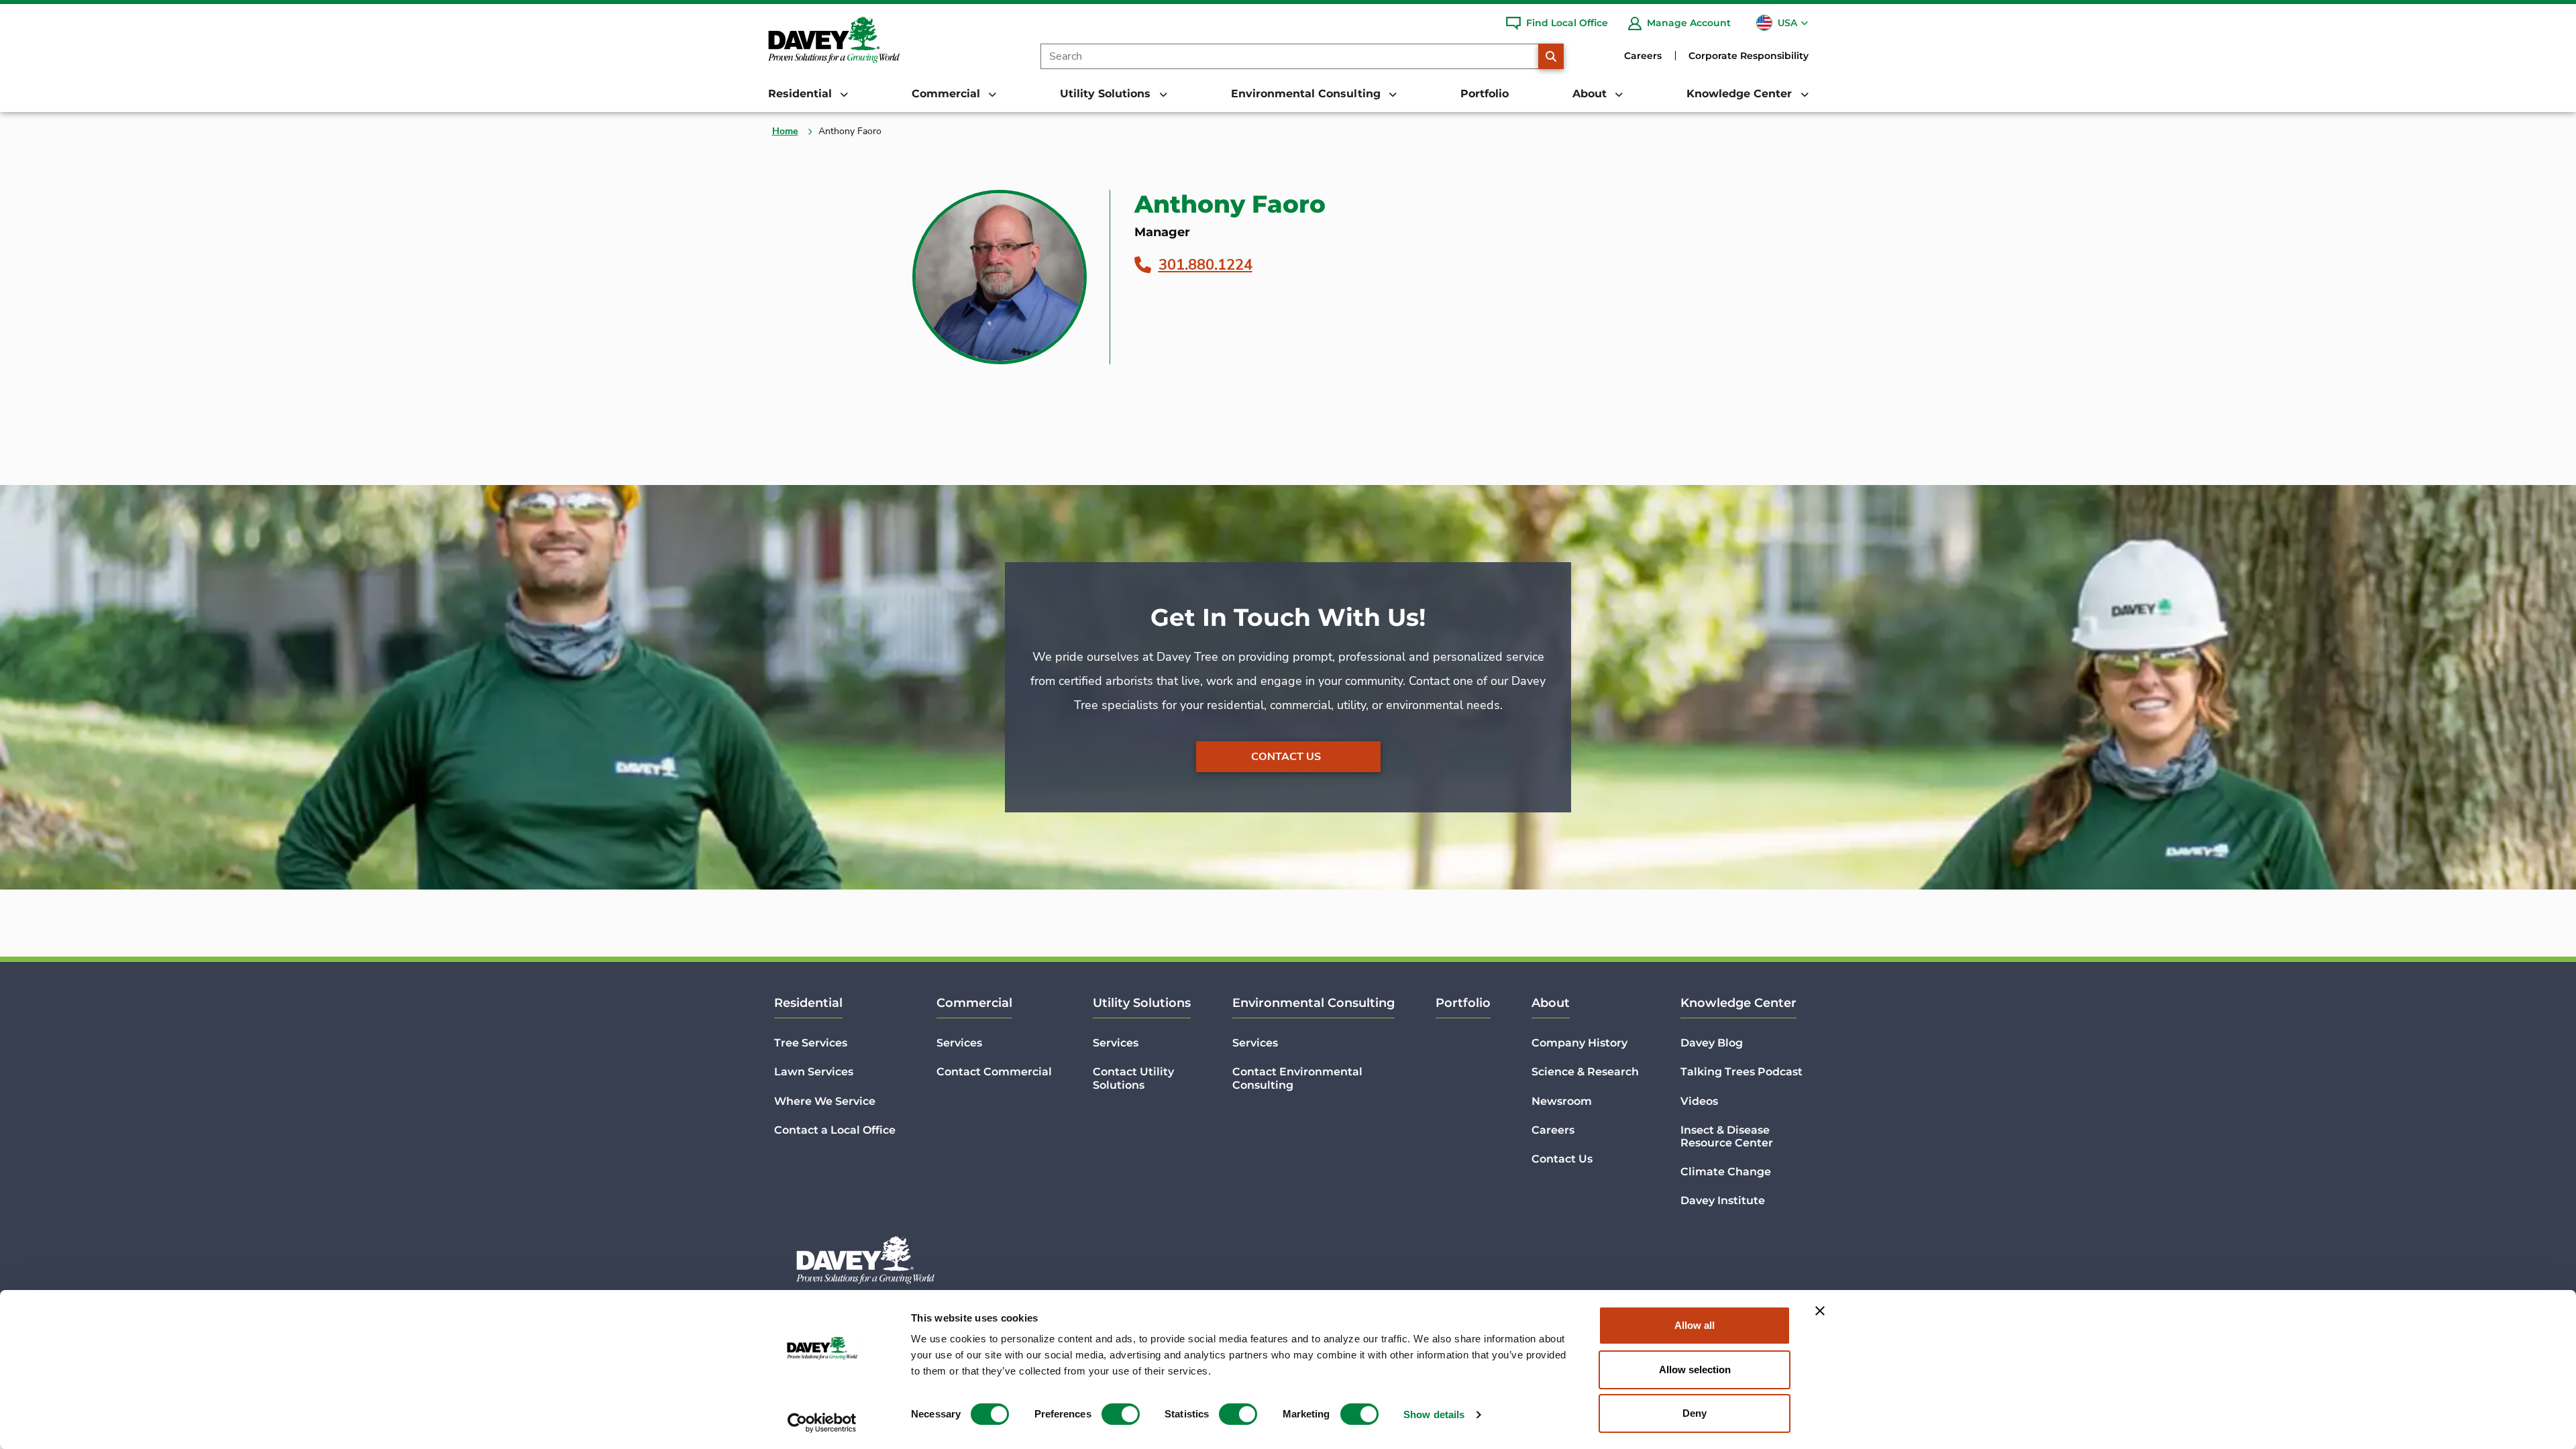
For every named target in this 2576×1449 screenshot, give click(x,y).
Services (959, 1043)
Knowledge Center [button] (1741, 94)
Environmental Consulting (1313, 1003)
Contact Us (1286, 757)
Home (785, 131)
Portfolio (1485, 94)
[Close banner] (1820, 1311)
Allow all (1695, 1325)
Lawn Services (814, 1072)
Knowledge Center (1738, 1003)
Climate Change (1726, 1172)
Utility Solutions (1142, 1003)
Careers (1643, 56)
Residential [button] (802, 94)
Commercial (974, 1003)
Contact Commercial (994, 1072)
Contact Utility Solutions (1133, 1078)
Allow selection (1695, 1370)
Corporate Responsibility (1749, 56)
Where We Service (825, 1101)
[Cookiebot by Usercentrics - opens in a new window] (822, 1423)
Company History (1579, 1043)
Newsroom (1562, 1101)
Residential (808, 1003)
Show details (1434, 1414)
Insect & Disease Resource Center (1727, 1136)
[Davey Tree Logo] (865, 1260)
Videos (1699, 1101)
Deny (1695, 1413)
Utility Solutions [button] (1107, 94)
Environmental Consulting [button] (1307, 94)
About (1551, 1003)
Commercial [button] (948, 94)
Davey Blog (1712, 1043)
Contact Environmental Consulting (1297, 1078)
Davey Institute (1723, 1200)
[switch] (1121, 1414)
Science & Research (1585, 1072)
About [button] (1591, 94)
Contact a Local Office (835, 1130)
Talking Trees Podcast (1741, 1072)
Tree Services (811, 1043)
